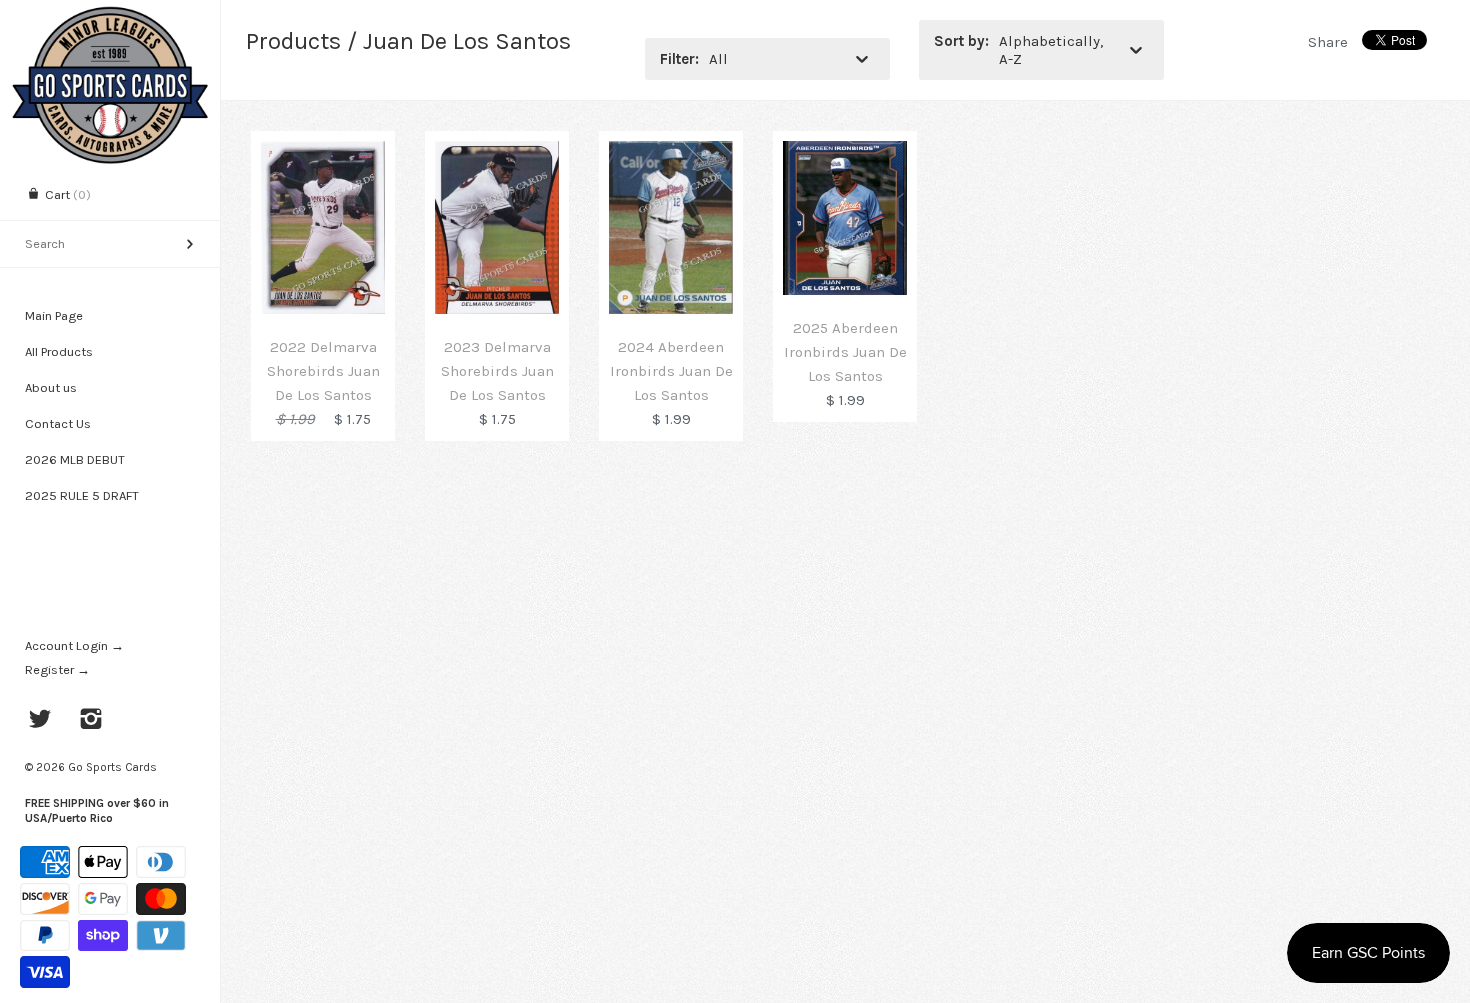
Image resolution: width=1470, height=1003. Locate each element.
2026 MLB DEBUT (75, 459)
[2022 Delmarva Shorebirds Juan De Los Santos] (323, 153)
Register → (57, 669)
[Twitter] (40, 721)
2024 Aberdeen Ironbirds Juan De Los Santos (671, 371)
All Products (59, 351)
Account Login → (74, 645)
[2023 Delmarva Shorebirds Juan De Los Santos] (497, 153)
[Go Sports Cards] (110, 17)
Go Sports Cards (112, 767)
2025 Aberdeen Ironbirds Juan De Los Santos (845, 352)
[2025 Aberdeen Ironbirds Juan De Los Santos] (845, 153)
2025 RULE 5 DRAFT (82, 495)
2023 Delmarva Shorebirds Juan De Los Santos (497, 371)
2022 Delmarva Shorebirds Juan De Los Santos (323, 371)
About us (51, 387)
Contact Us (58, 423)
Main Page (54, 315)
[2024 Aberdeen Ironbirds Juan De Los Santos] (671, 153)
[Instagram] (91, 721)
